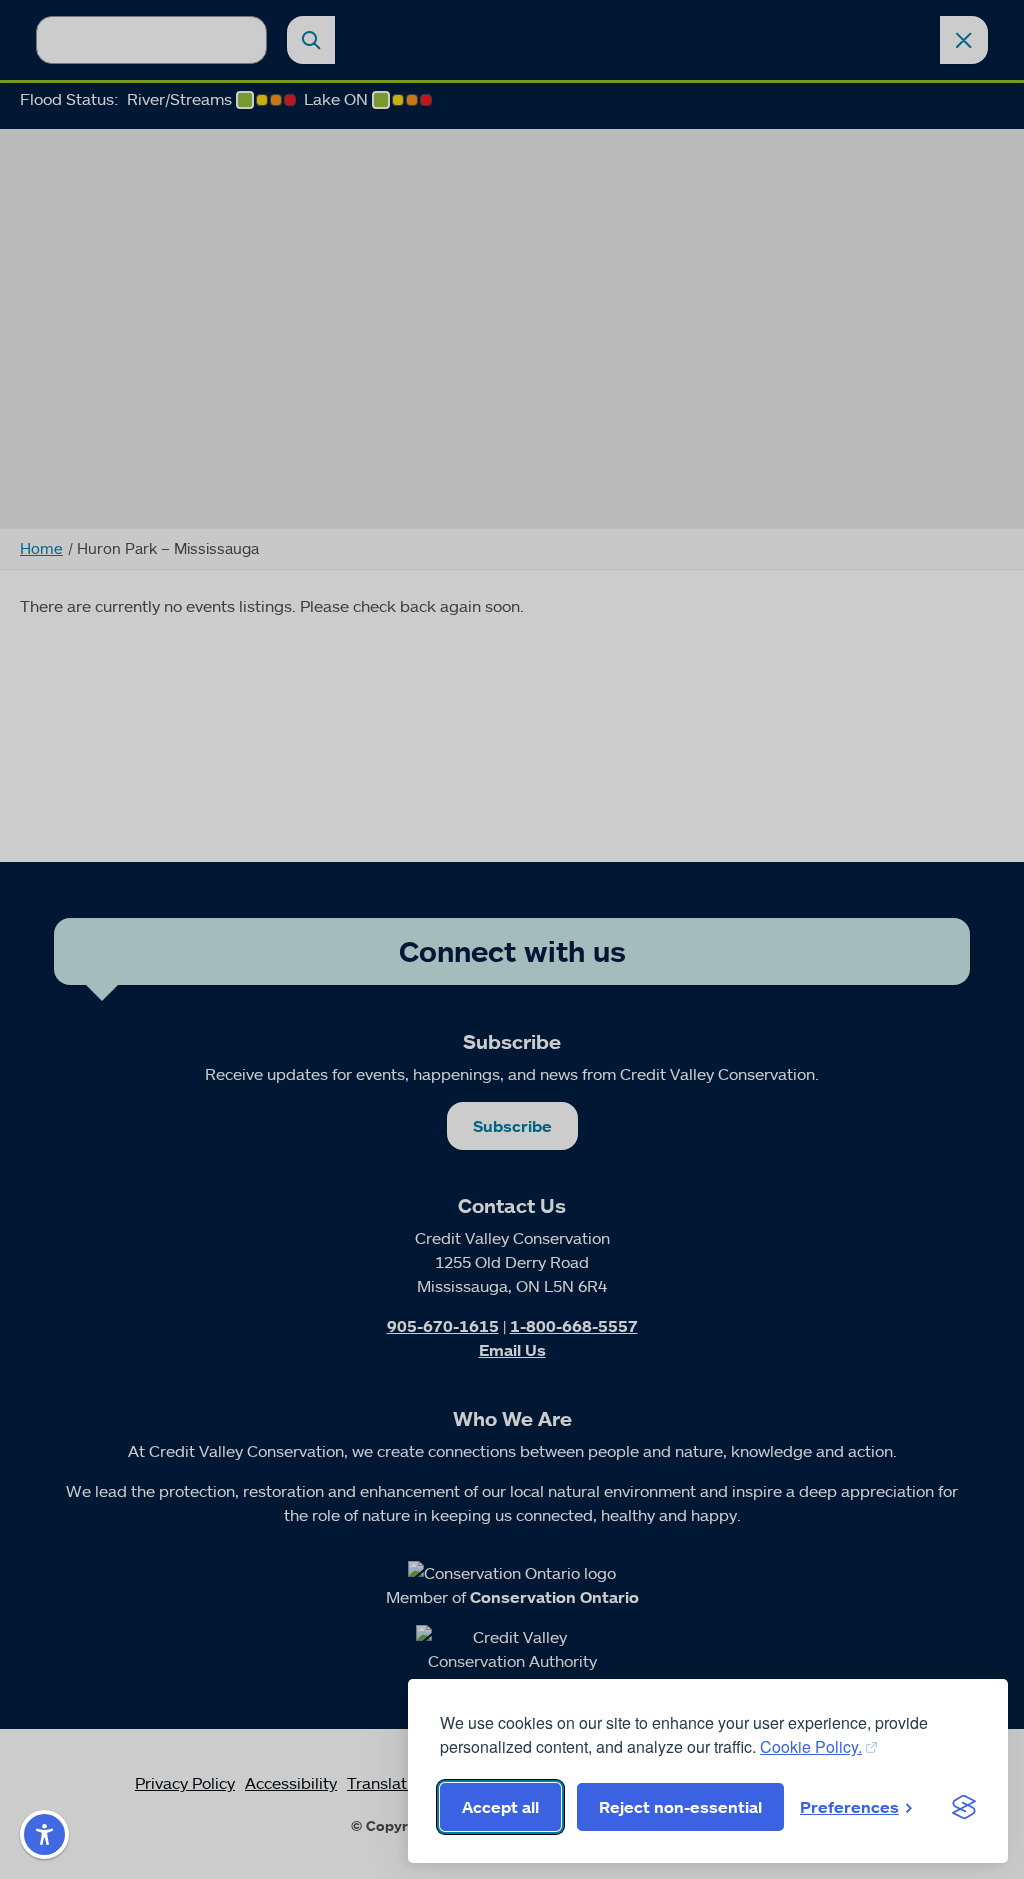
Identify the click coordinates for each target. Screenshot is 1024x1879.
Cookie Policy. (811, 1746)
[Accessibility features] (44, 1834)
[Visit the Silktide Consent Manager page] (964, 1807)
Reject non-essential (680, 1807)
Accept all (500, 1807)
